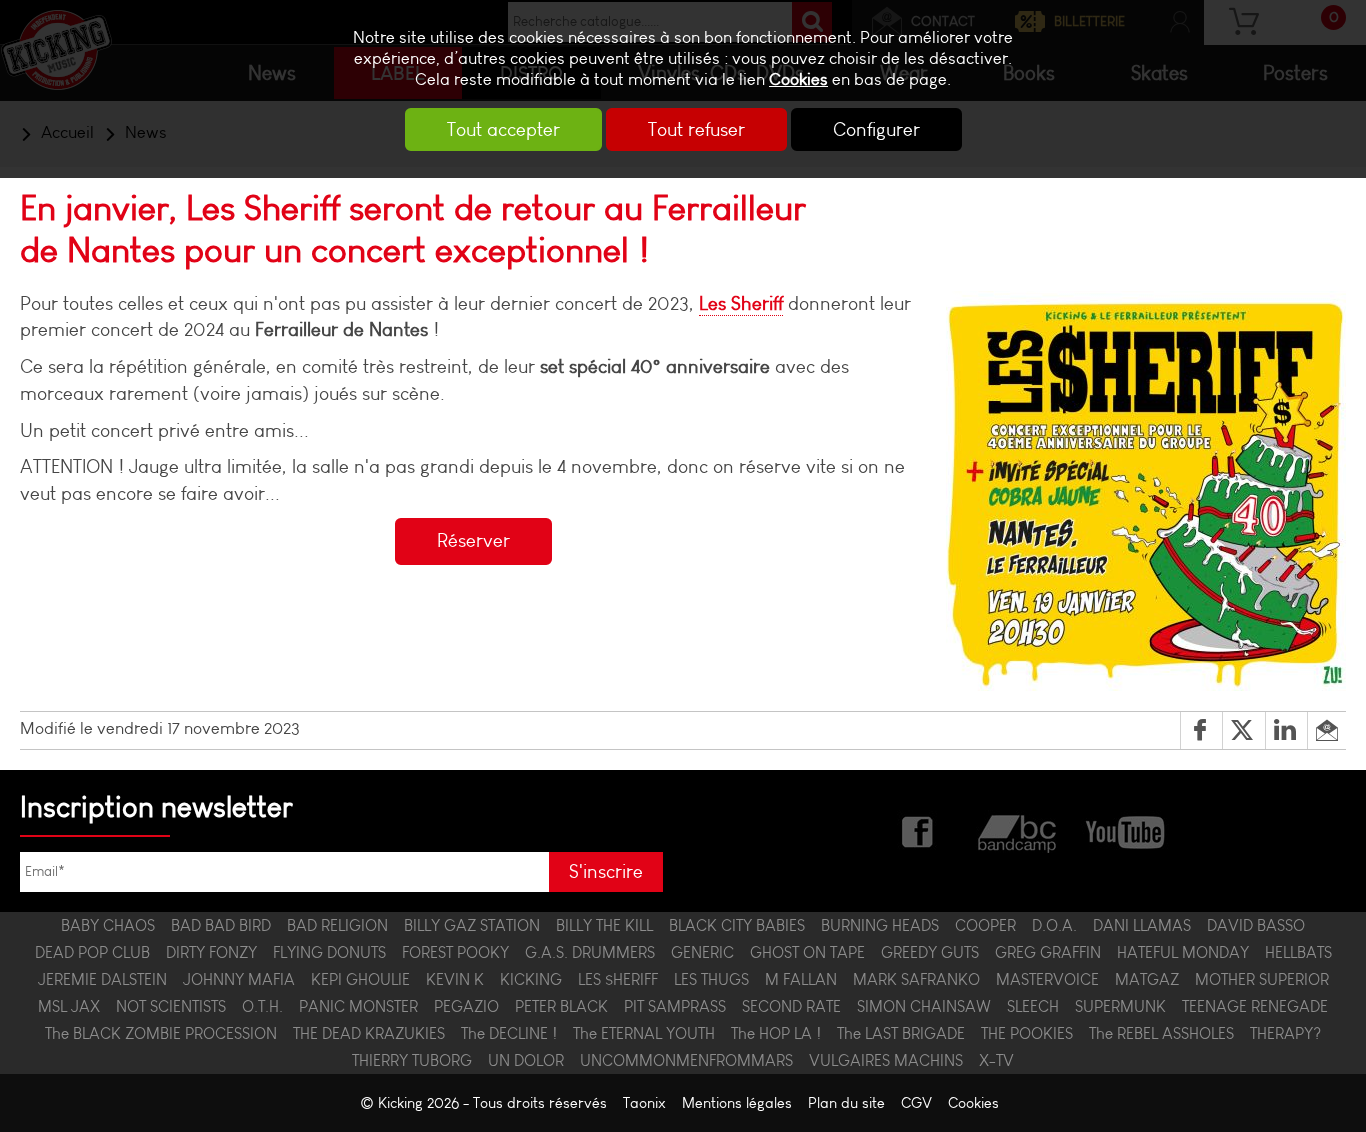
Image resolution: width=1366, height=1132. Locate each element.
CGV (916, 1103)
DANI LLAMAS (1142, 925)
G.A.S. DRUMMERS (590, 952)
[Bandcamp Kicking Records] (1019, 830)
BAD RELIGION (337, 925)
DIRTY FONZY (211, 952)
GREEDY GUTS (930, 952)
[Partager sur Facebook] (1201, 731)
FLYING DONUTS (329, 952)
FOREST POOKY (455, 952)
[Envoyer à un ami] (1326, 731)
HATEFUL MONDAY (1183, 952)
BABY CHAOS (108, 925)
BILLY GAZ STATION (472, 925)
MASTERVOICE (1047, 979)
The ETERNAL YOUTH (644, 1033)
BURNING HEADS (880, 925)
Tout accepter (503, 129)
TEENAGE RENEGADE (1255, 1006)
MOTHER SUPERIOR (1262, 979)
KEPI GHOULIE (360, 979)
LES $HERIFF (618, 979)
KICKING (531, 979)
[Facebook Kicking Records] (919, 830)
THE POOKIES (1027, 1033)
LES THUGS (711, 979)
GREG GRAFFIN (1048, 952)
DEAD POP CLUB (92, 952)
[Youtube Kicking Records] (1124, 830)
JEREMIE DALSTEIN (102, 979)
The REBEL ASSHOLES (1161, 1033)
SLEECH (1033, 1006)
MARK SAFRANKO (916, 979)
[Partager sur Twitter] (1243, 731)
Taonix (644, 1103)
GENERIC (702, 952)
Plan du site (846, 1103)
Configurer (876, 129)
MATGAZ (1147, 979)
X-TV (996, 1060)
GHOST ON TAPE (807, 952)
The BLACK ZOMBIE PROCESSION (161, 1033)
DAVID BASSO (1256, 925)
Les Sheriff (741, 303)
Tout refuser (696, 129)
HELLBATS (1298, 952)
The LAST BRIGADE (901, 1033)
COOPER (985, 925)
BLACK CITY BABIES (737, 925)
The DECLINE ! (509, 1033)
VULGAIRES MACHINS (886, 1060)
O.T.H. (262, 1006)
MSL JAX (69, 1006)
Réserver (473, 540)
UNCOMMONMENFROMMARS (686, 1060)
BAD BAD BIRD (221, 925)
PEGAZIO (466, 1006)
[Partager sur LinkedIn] (1286, 731)
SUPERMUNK (1120, 1006)
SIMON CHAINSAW (924, 1006)
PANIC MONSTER (358, 1006)
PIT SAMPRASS (675, 1006)
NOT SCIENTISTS (171, 1006)
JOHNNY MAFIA (239, 979)
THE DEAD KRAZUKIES (369, 1033)
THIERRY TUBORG (412, 1060)
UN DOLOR (526, 1060)
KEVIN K (455, 979)
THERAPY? (1285, 1033)
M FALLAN (801, 979)
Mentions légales (737, 1103)
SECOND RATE (791, 1006)
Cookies (798, 79)
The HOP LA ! (776, 1033)
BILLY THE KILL (604, 925)
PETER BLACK (561, 1006)
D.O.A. (1054, 925)
